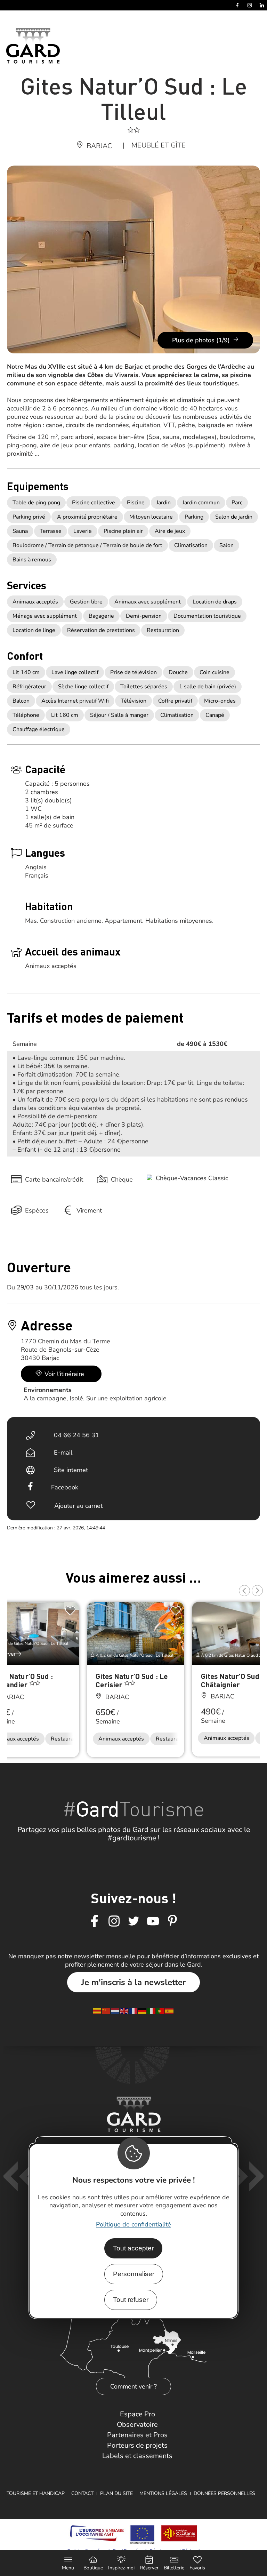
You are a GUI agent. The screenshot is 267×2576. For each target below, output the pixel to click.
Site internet (71, 1470)
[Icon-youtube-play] (153, 1921)
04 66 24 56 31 (76, 1435)
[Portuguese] (161, 2010)
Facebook (65, 1487)
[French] (133, 2010)
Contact (82, 2493)
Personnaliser (134, 2274)
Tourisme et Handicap (36, 2493)
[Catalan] (97, 2010)
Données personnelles (224, 2493)
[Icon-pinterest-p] (172, 1921)
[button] (244, 1591)
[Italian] (152, 2010)
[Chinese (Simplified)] (106, 2010)
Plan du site (116, 2493)
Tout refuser (131, 2300)
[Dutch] (115, 2010)
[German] (143, 2010)
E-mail (63, 1453)
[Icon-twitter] (133, 1921)
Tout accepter (133, 2248)
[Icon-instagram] (114, 1921)
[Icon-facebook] (95, 1921)
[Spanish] (170, 2010)
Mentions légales (163, 2493)
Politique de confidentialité (133, 2224)
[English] (124, 2010)
